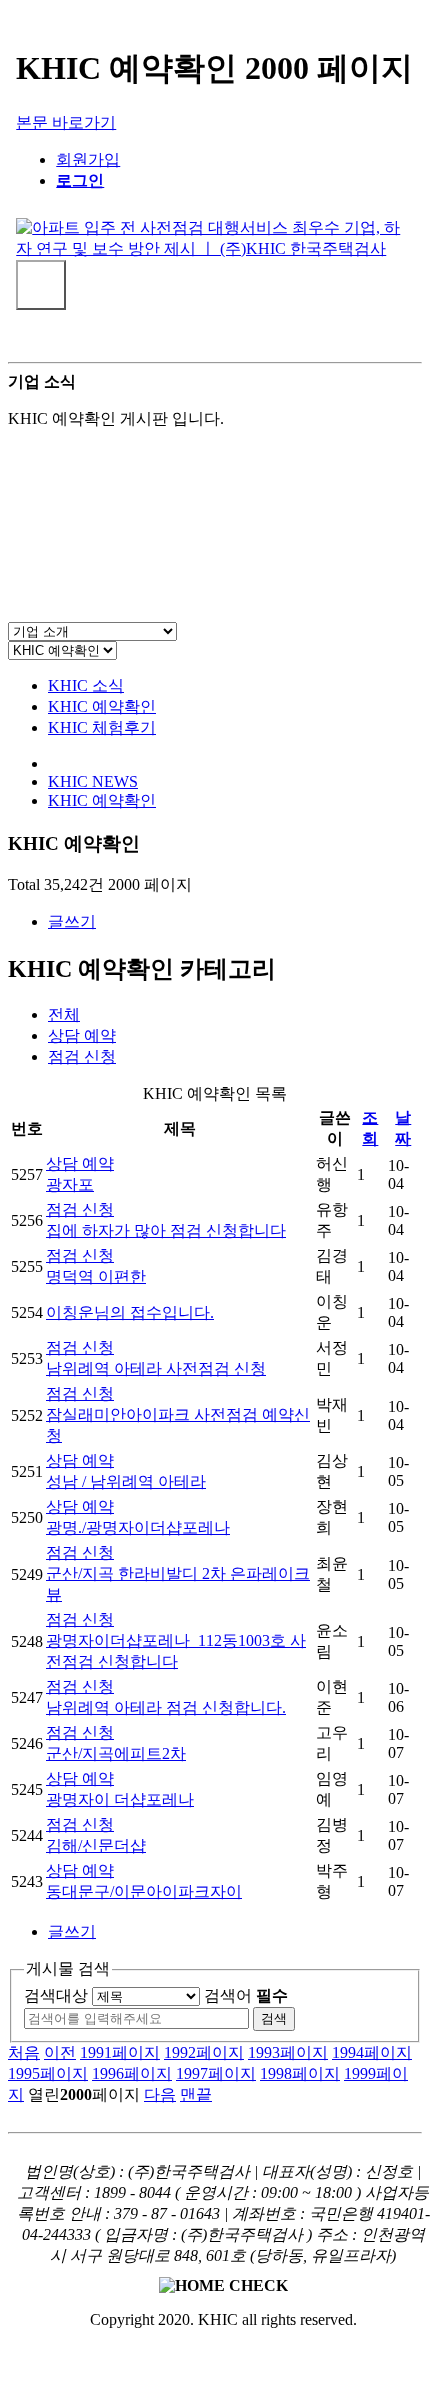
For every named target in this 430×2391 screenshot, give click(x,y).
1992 (204, 2052)
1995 (48, 2073)
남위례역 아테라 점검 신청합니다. (166, 1707)
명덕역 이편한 (96, 1276)
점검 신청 (82, 1056)
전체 (64, 1014)
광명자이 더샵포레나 (120, 1799)
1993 (288, 2052)
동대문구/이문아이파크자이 (144, 1891)
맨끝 (196, 2094)
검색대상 (56, 1995)
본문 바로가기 (66, 122)
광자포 (70, 1184)
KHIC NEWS (93, 781)
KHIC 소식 (86, 685)
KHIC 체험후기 (102, 727)
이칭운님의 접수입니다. (130, 1312)
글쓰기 (72, 921)
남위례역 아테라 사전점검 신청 (156, 1368)
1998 (300, 2073)
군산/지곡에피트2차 (116, 1753)
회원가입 (88, 159)
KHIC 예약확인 (102, 706)
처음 (24, 2052)
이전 (60, 2052)
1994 (372, 2052)
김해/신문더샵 (96, 1845)
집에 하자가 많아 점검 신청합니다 (166, 1230)
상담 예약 (82, 1035)
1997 (216, 2073)
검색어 (246, 1995)
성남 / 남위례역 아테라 (126, 1481)
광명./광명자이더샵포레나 (138, 1527)
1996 (132, 2073)
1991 (120, 2052)
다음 (160, 2094)
